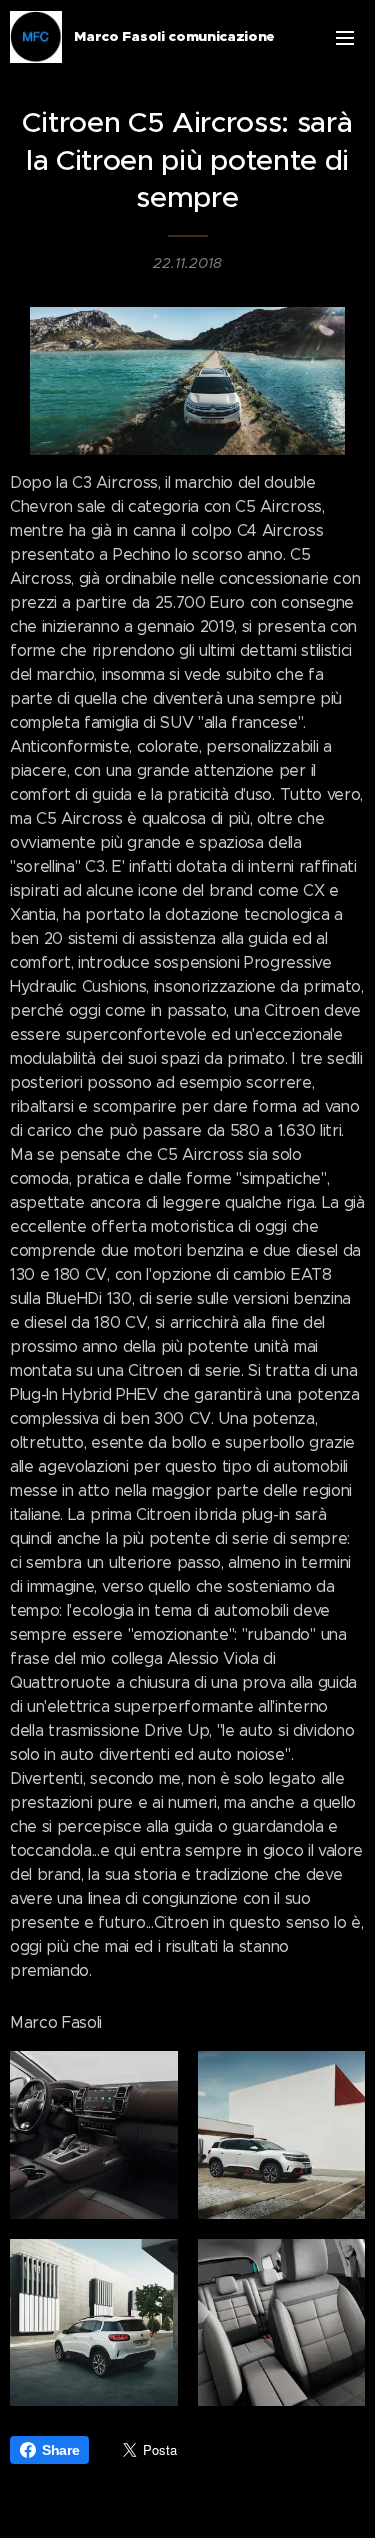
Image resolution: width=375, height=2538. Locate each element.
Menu (345, 37)
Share (60, 2450)
